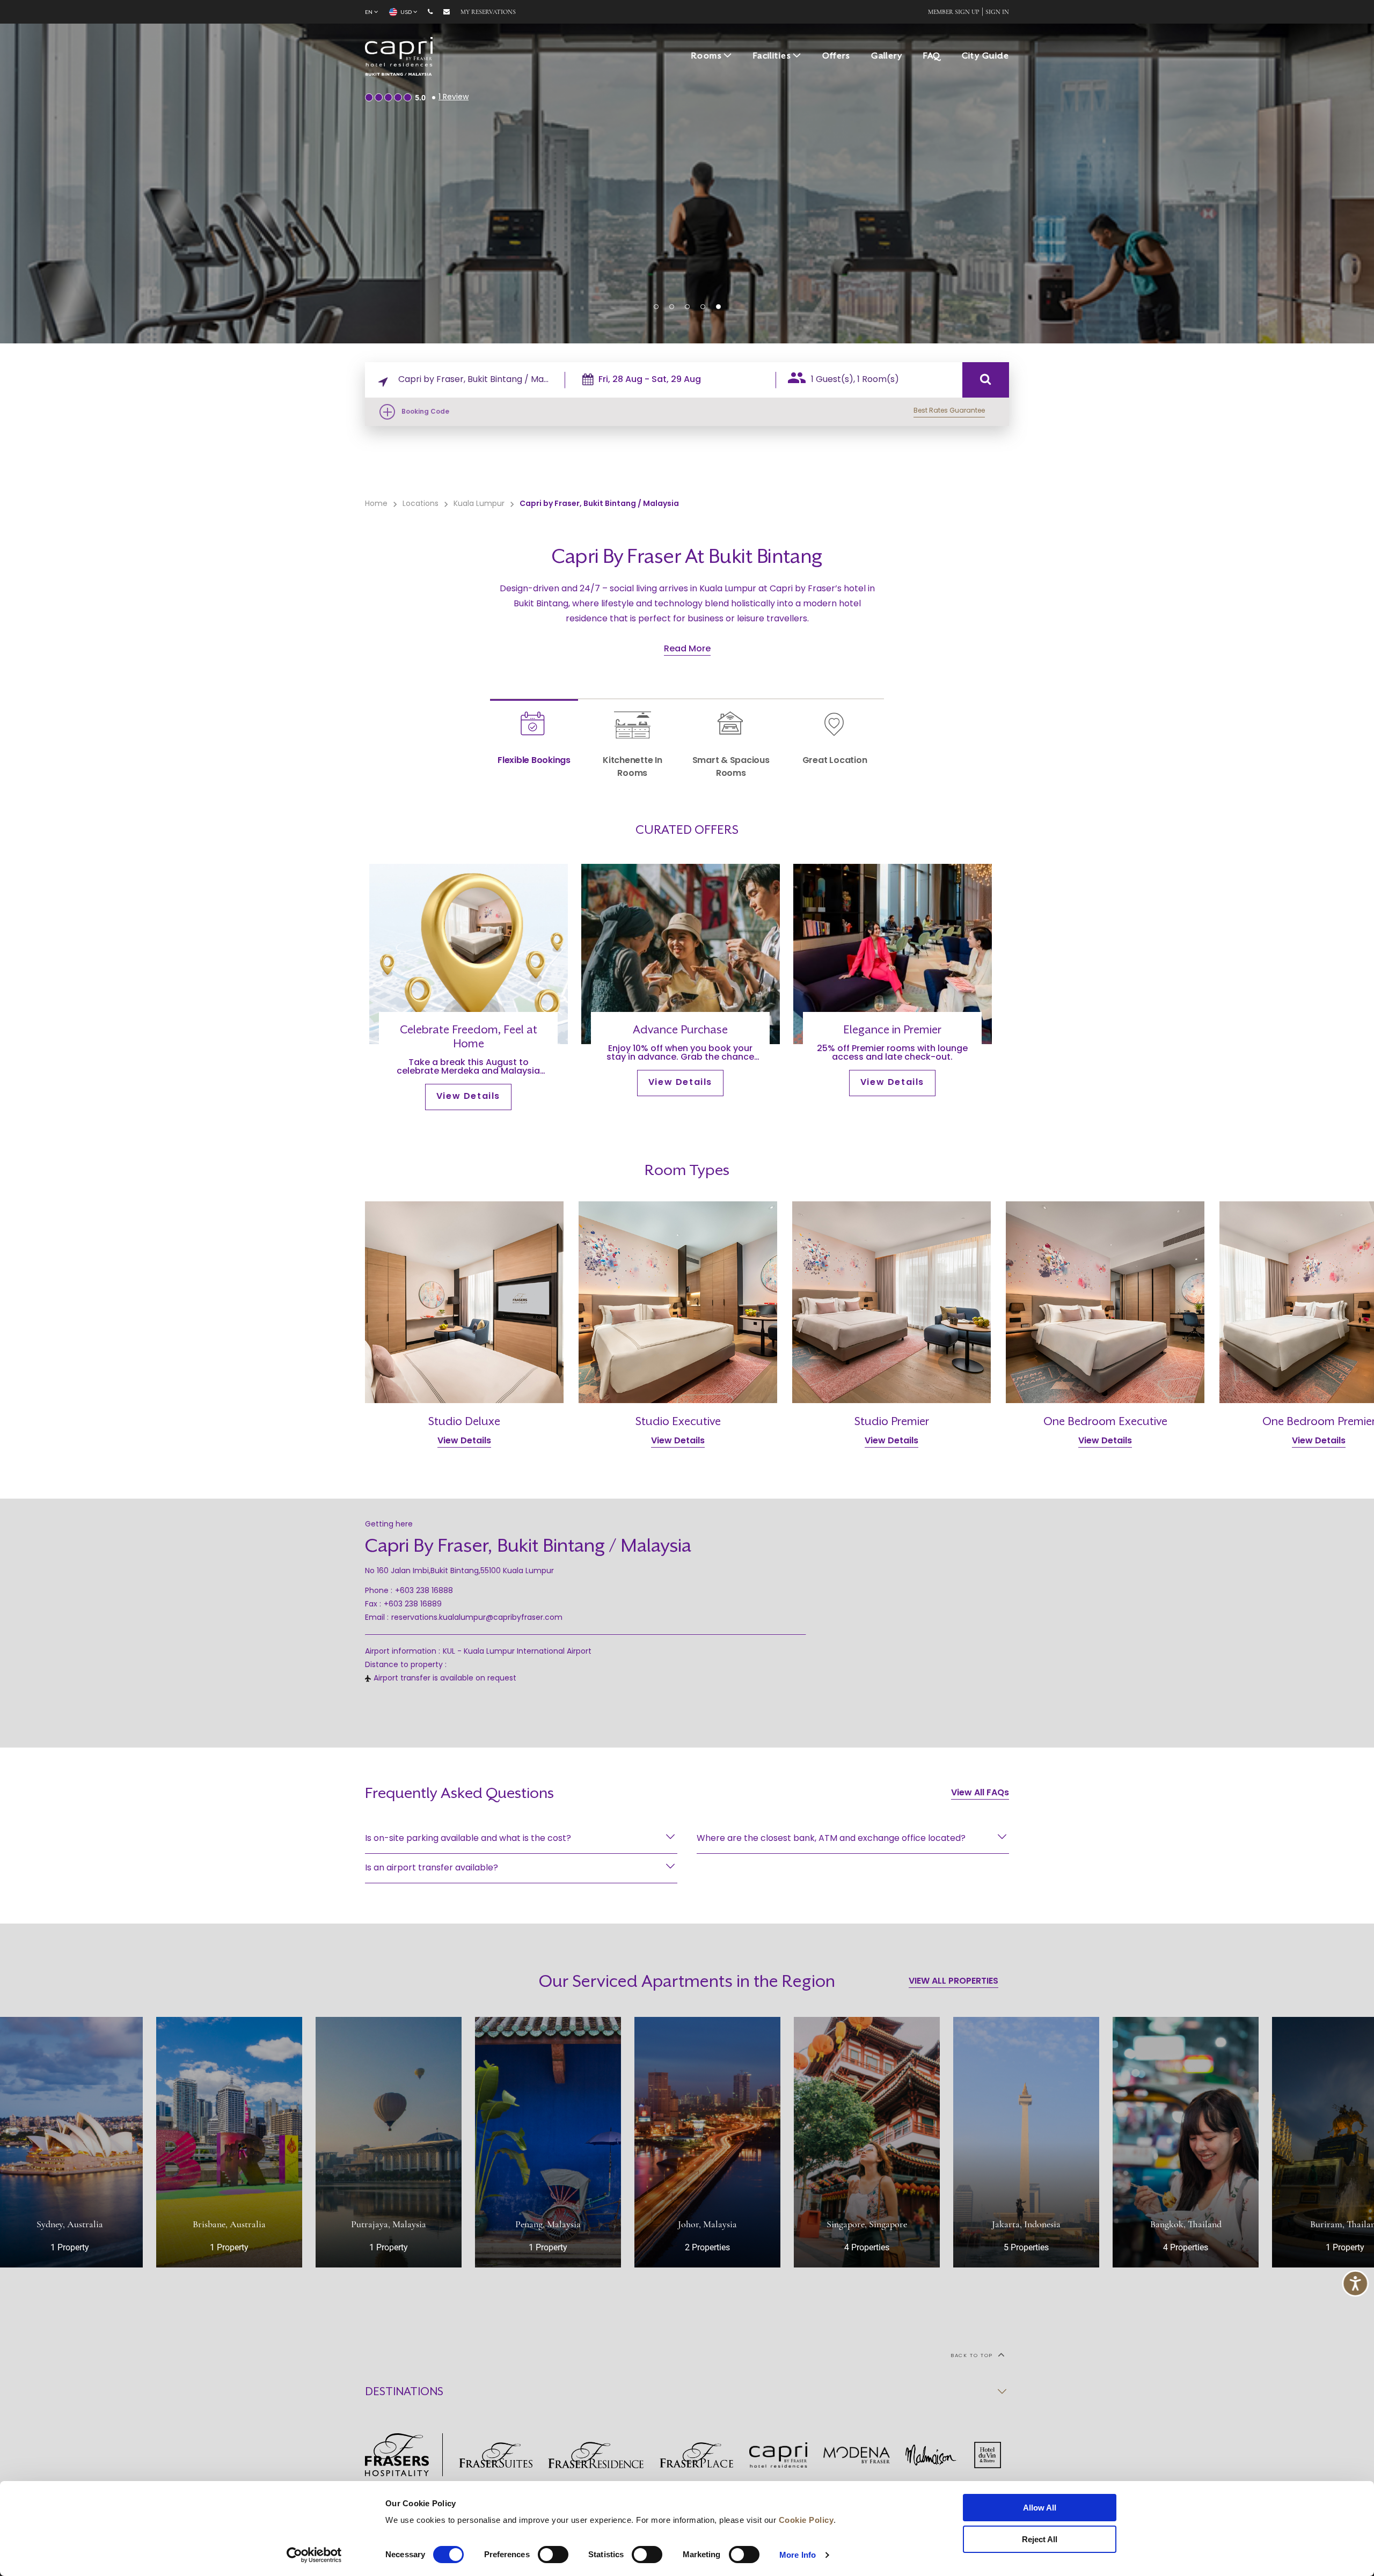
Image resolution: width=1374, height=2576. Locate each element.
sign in (997, 12)
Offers (836, 56)
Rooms (707, 56)
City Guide (985, 56)
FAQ (932, 56)
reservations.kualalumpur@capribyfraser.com (477, 1618)
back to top (973, 2356)
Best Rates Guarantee (949, 411)
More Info (798, 2555)
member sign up (954, 12)
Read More (687, 649)
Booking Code (425, 412)
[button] (656, 307)
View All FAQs (980, 1793)
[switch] (553, 2555)
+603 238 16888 (424, 1591)
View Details (468, 1097)
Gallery (887, 56)
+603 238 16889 (413, 1605)
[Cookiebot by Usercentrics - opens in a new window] (314, 2555)
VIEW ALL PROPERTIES (953, 1981)
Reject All (1040, 2539)
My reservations (488, 12)
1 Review (454, 97)
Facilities (772, 56)
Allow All (1040, 2508)
